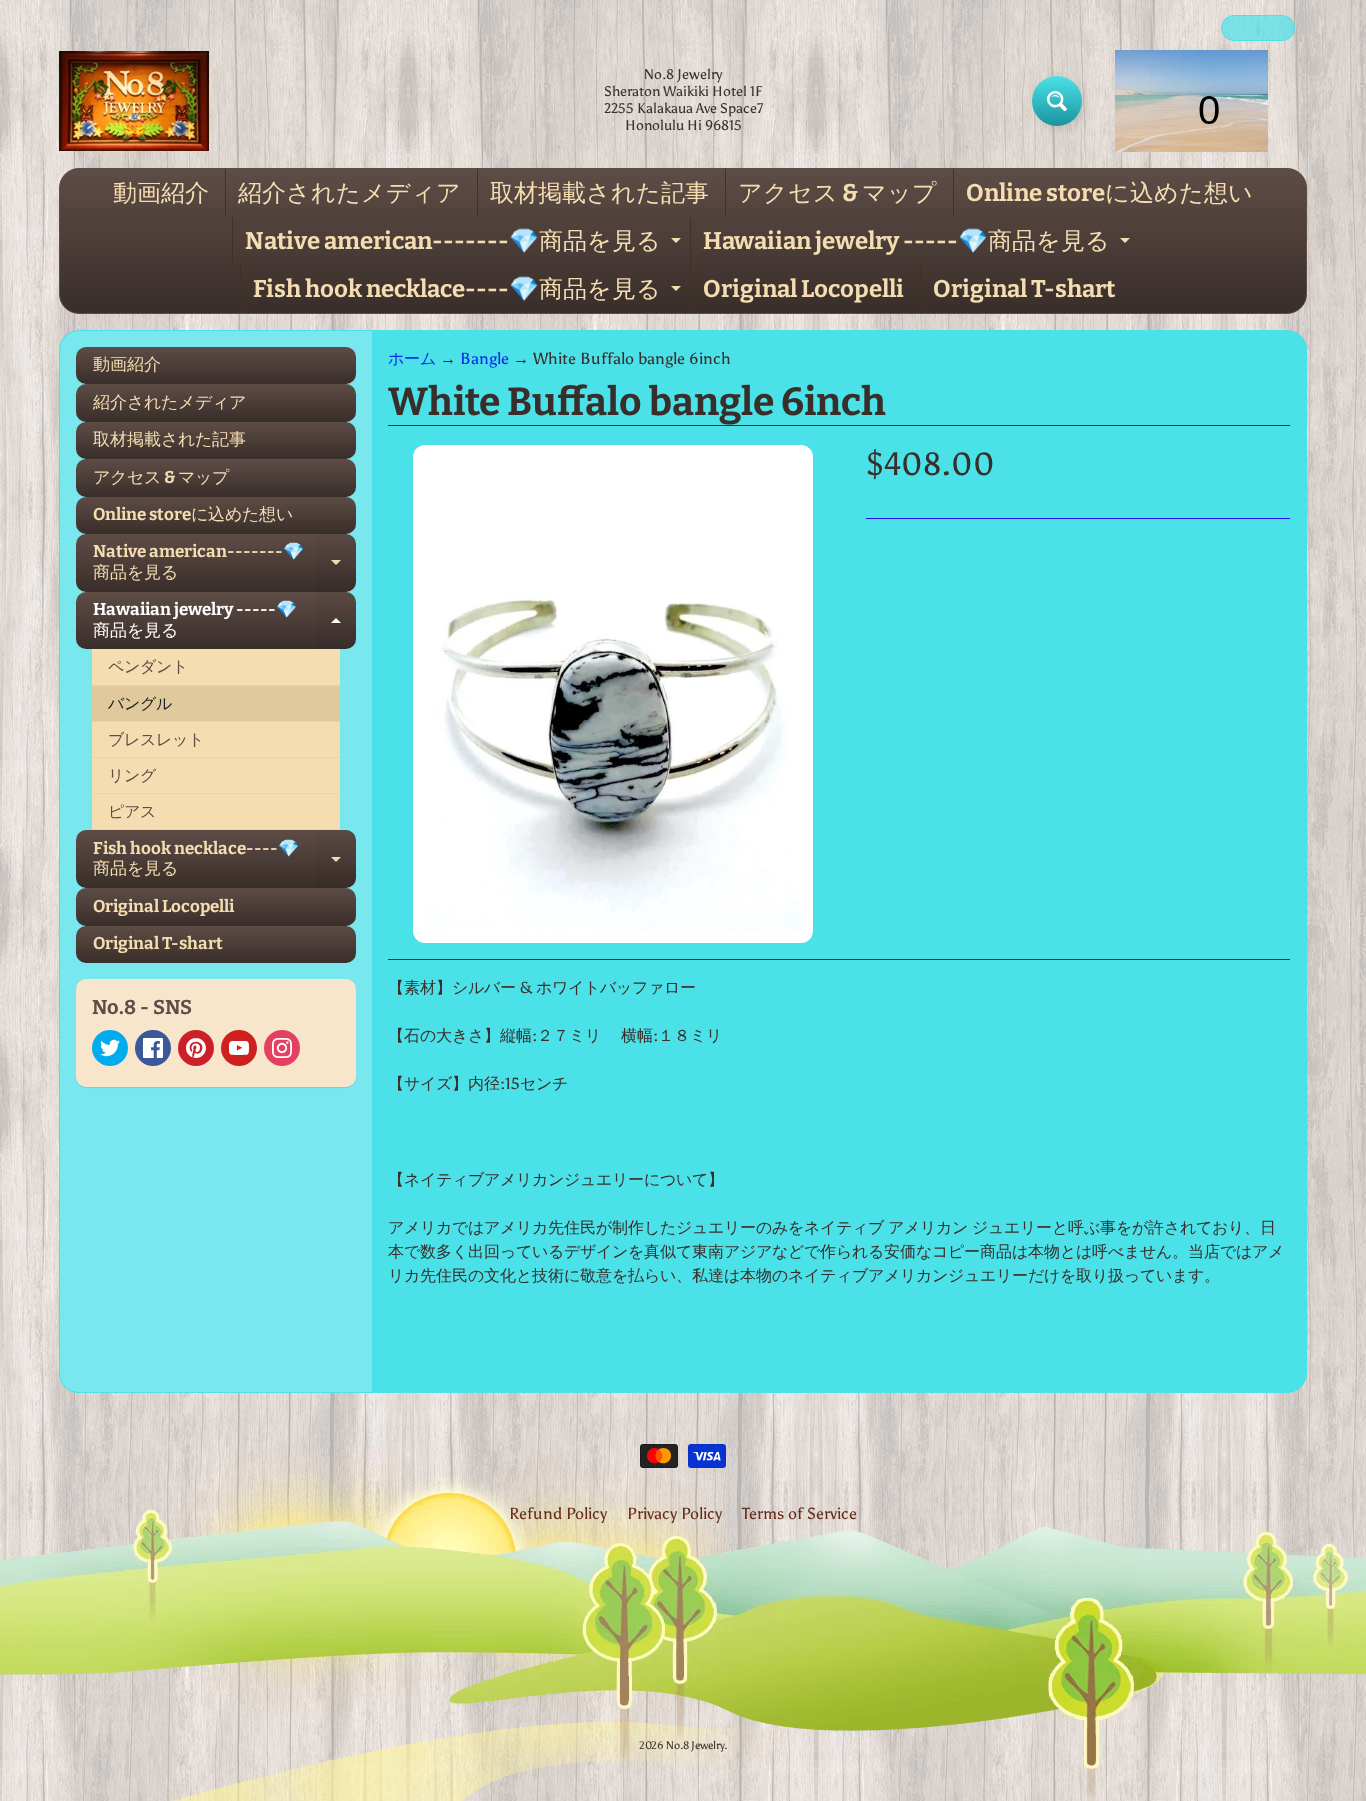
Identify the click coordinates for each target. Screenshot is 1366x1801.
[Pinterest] (196, 1048)
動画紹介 (161, 193)
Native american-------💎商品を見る (465, 246)
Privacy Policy (674, 1513)
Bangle (484, 358)
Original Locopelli (803, 289)
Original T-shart (1024, 289)
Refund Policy (558, 1513)
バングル (140, 703)
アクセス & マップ (837, 193)
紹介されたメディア (349, 193)
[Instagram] (282, 1048)
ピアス (132, 811)
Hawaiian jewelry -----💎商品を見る (919, 246)
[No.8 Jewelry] (134, 101)
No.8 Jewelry (695, 1745)
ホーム (412, 358)
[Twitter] (110, 1048)
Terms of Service (799, 1513)
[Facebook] (153, 1048)
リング (132, 775)
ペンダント (148, 666)
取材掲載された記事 (599, 193)
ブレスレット (156, 739)
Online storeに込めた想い (1109, 193)
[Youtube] (239, 1048)
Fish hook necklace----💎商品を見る (469, 294)
